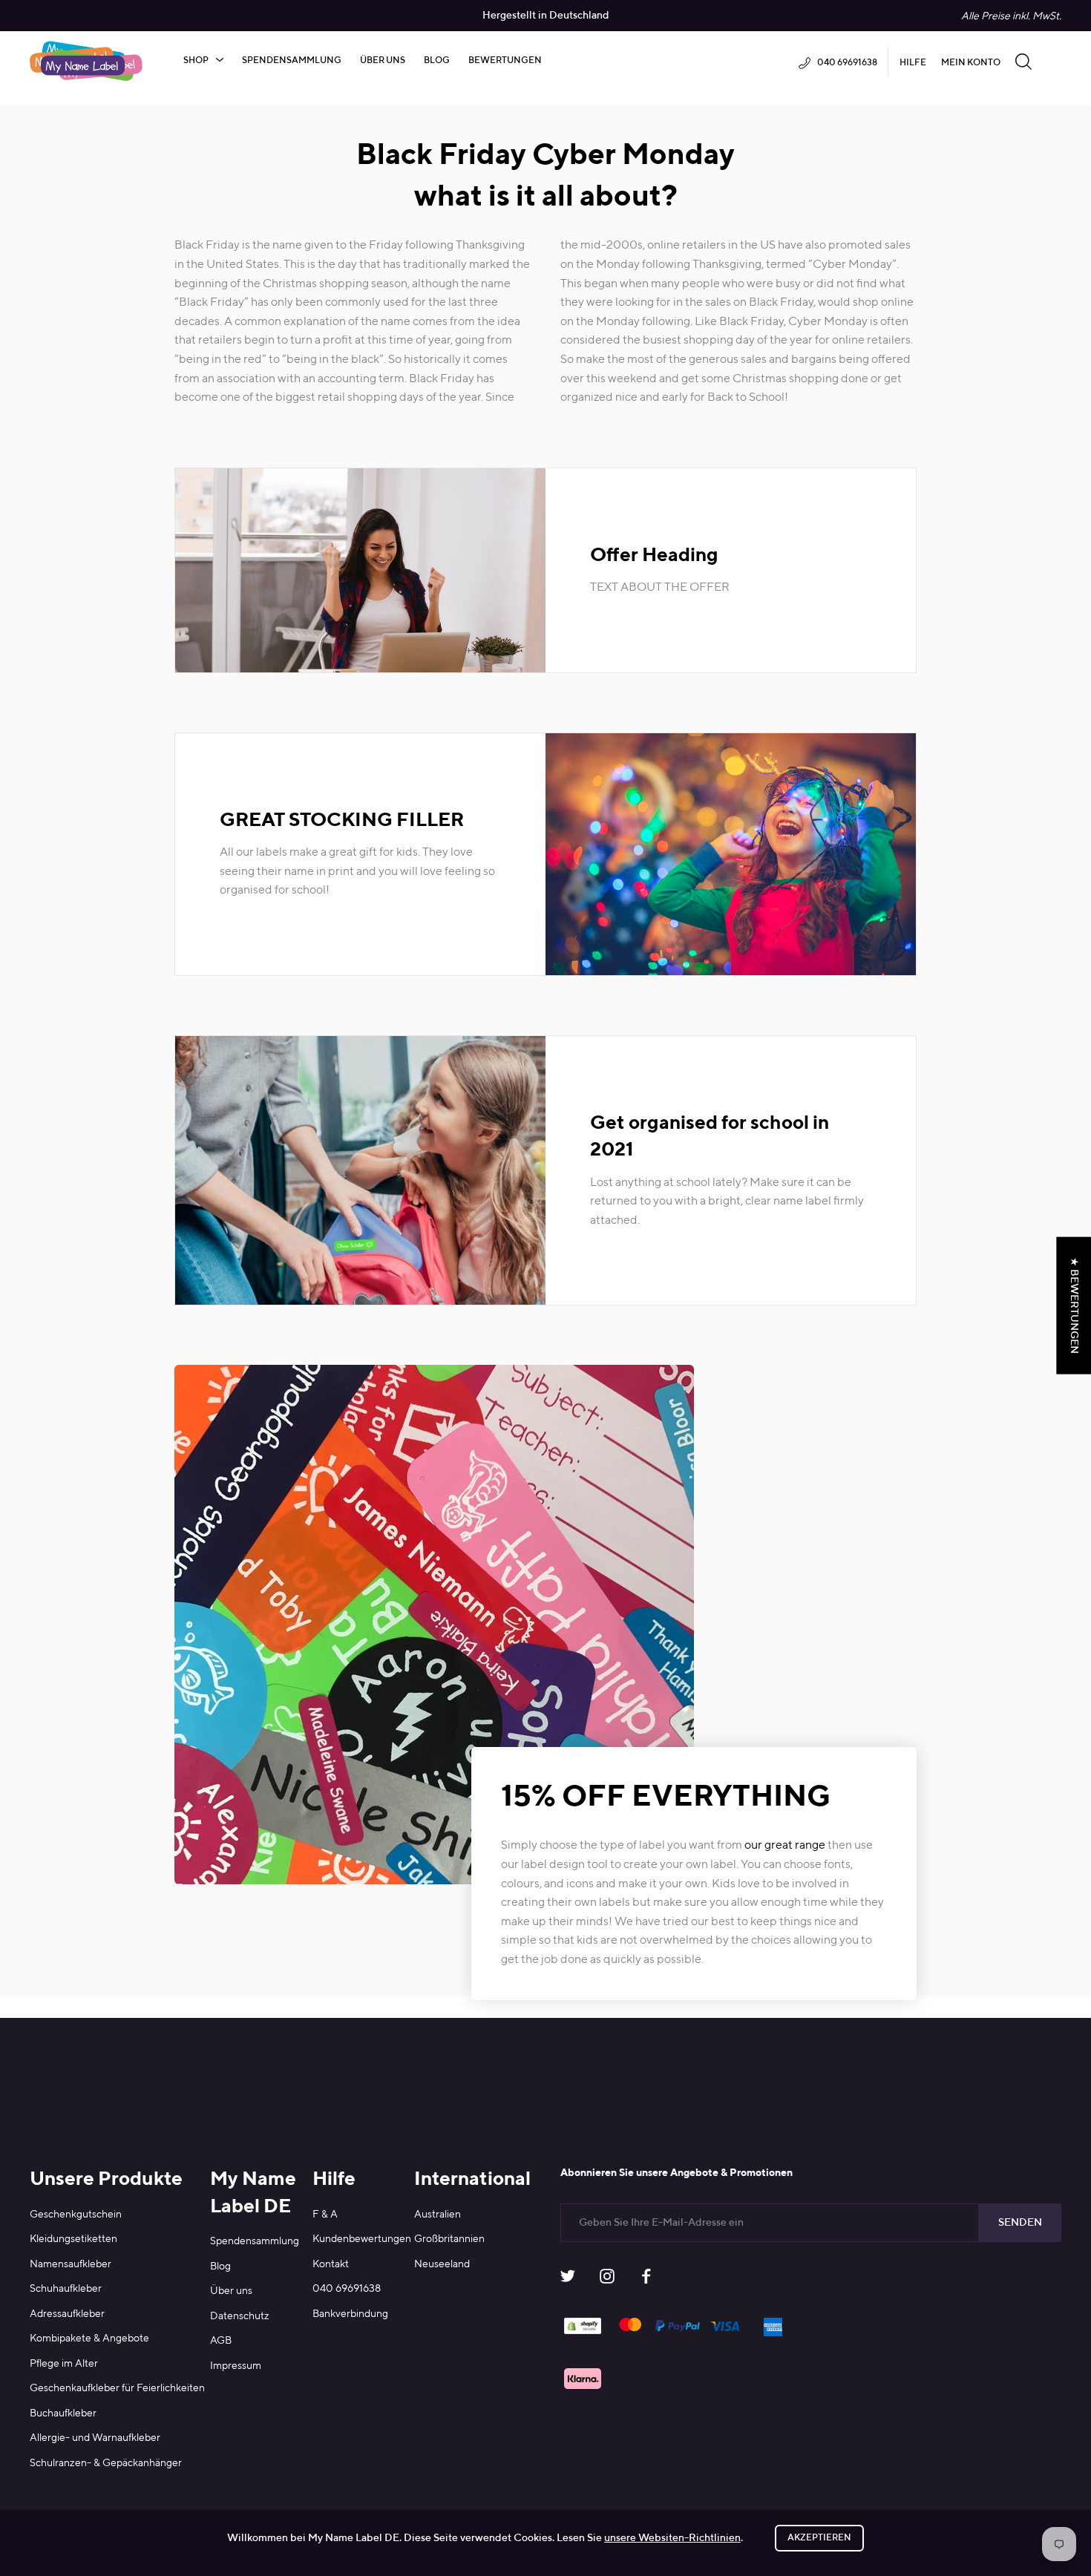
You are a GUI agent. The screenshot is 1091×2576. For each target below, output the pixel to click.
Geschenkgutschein (76, 2215)
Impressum (236, 2366)
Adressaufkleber (67, 2314)
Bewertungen (505, 61)
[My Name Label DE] (86, 61)
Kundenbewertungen (362, 2239)
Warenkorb (1054, 61)
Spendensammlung (292, 61)
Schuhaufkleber (66, 2289)
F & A (325, 2215)
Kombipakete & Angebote (89, 2339)
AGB (221, 2341)
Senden (1020, 2223)
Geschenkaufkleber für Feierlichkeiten (117, 2388)
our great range (784, 1846)
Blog (437, 61)
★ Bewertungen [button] (1074, 1305)
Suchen (1023, 61)
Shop (196, 61)
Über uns (383, 61)
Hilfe (913, 63)
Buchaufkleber (63, 2413)
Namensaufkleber (71, 2264)
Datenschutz (240, 2316)
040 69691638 (347, 2289)
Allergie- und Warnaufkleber (95, 2438)
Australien (438, 2215)
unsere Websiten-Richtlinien (672, 2538)
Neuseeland (442, 2264)
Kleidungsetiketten (73, 2239)
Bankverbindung (350, 2314)
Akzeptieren (819, 2538)
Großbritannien (449, 2239)
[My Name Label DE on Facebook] (646, 2280)
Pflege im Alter (64, 2364)
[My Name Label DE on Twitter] (568, 2280)
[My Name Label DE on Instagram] (607, 2280)
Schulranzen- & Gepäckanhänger (106, 2463)
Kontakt (331, 2264)
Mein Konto (971, 63)
